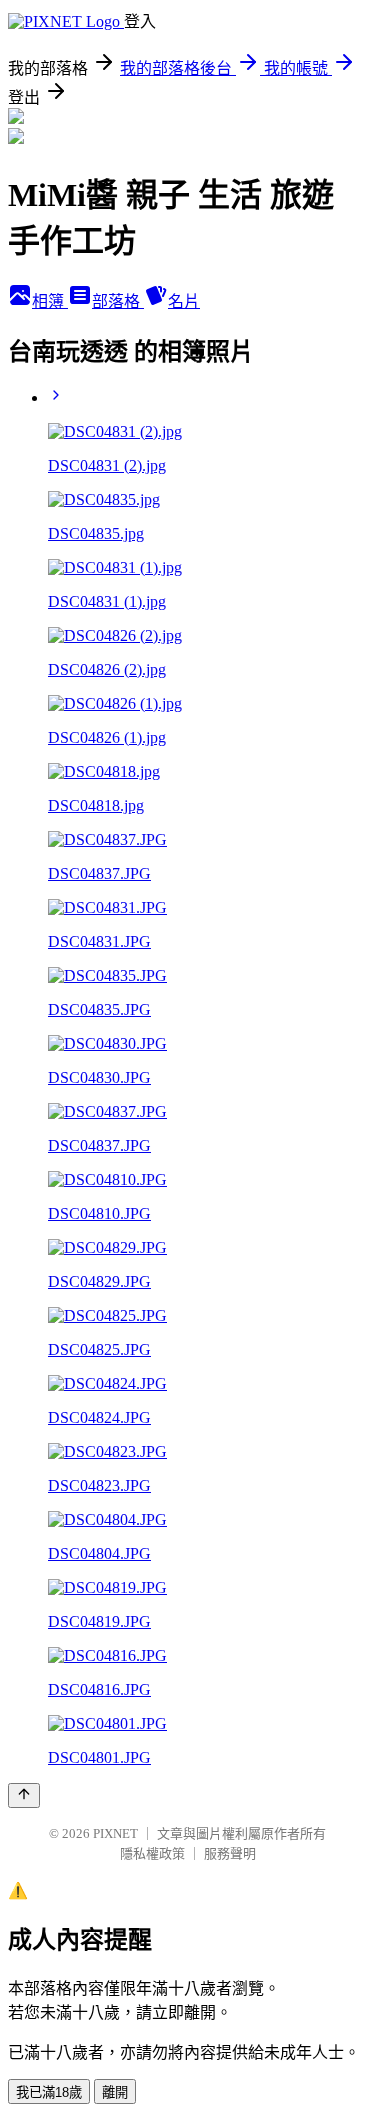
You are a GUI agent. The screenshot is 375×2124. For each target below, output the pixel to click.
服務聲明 (230, 1853)
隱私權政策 (152, 1853)
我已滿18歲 (49, 2092)
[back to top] (24, 1795)
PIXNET (115, 1833)
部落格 (118, 301)
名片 (184, 301)
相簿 (50, 301)
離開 (115, 2092)
